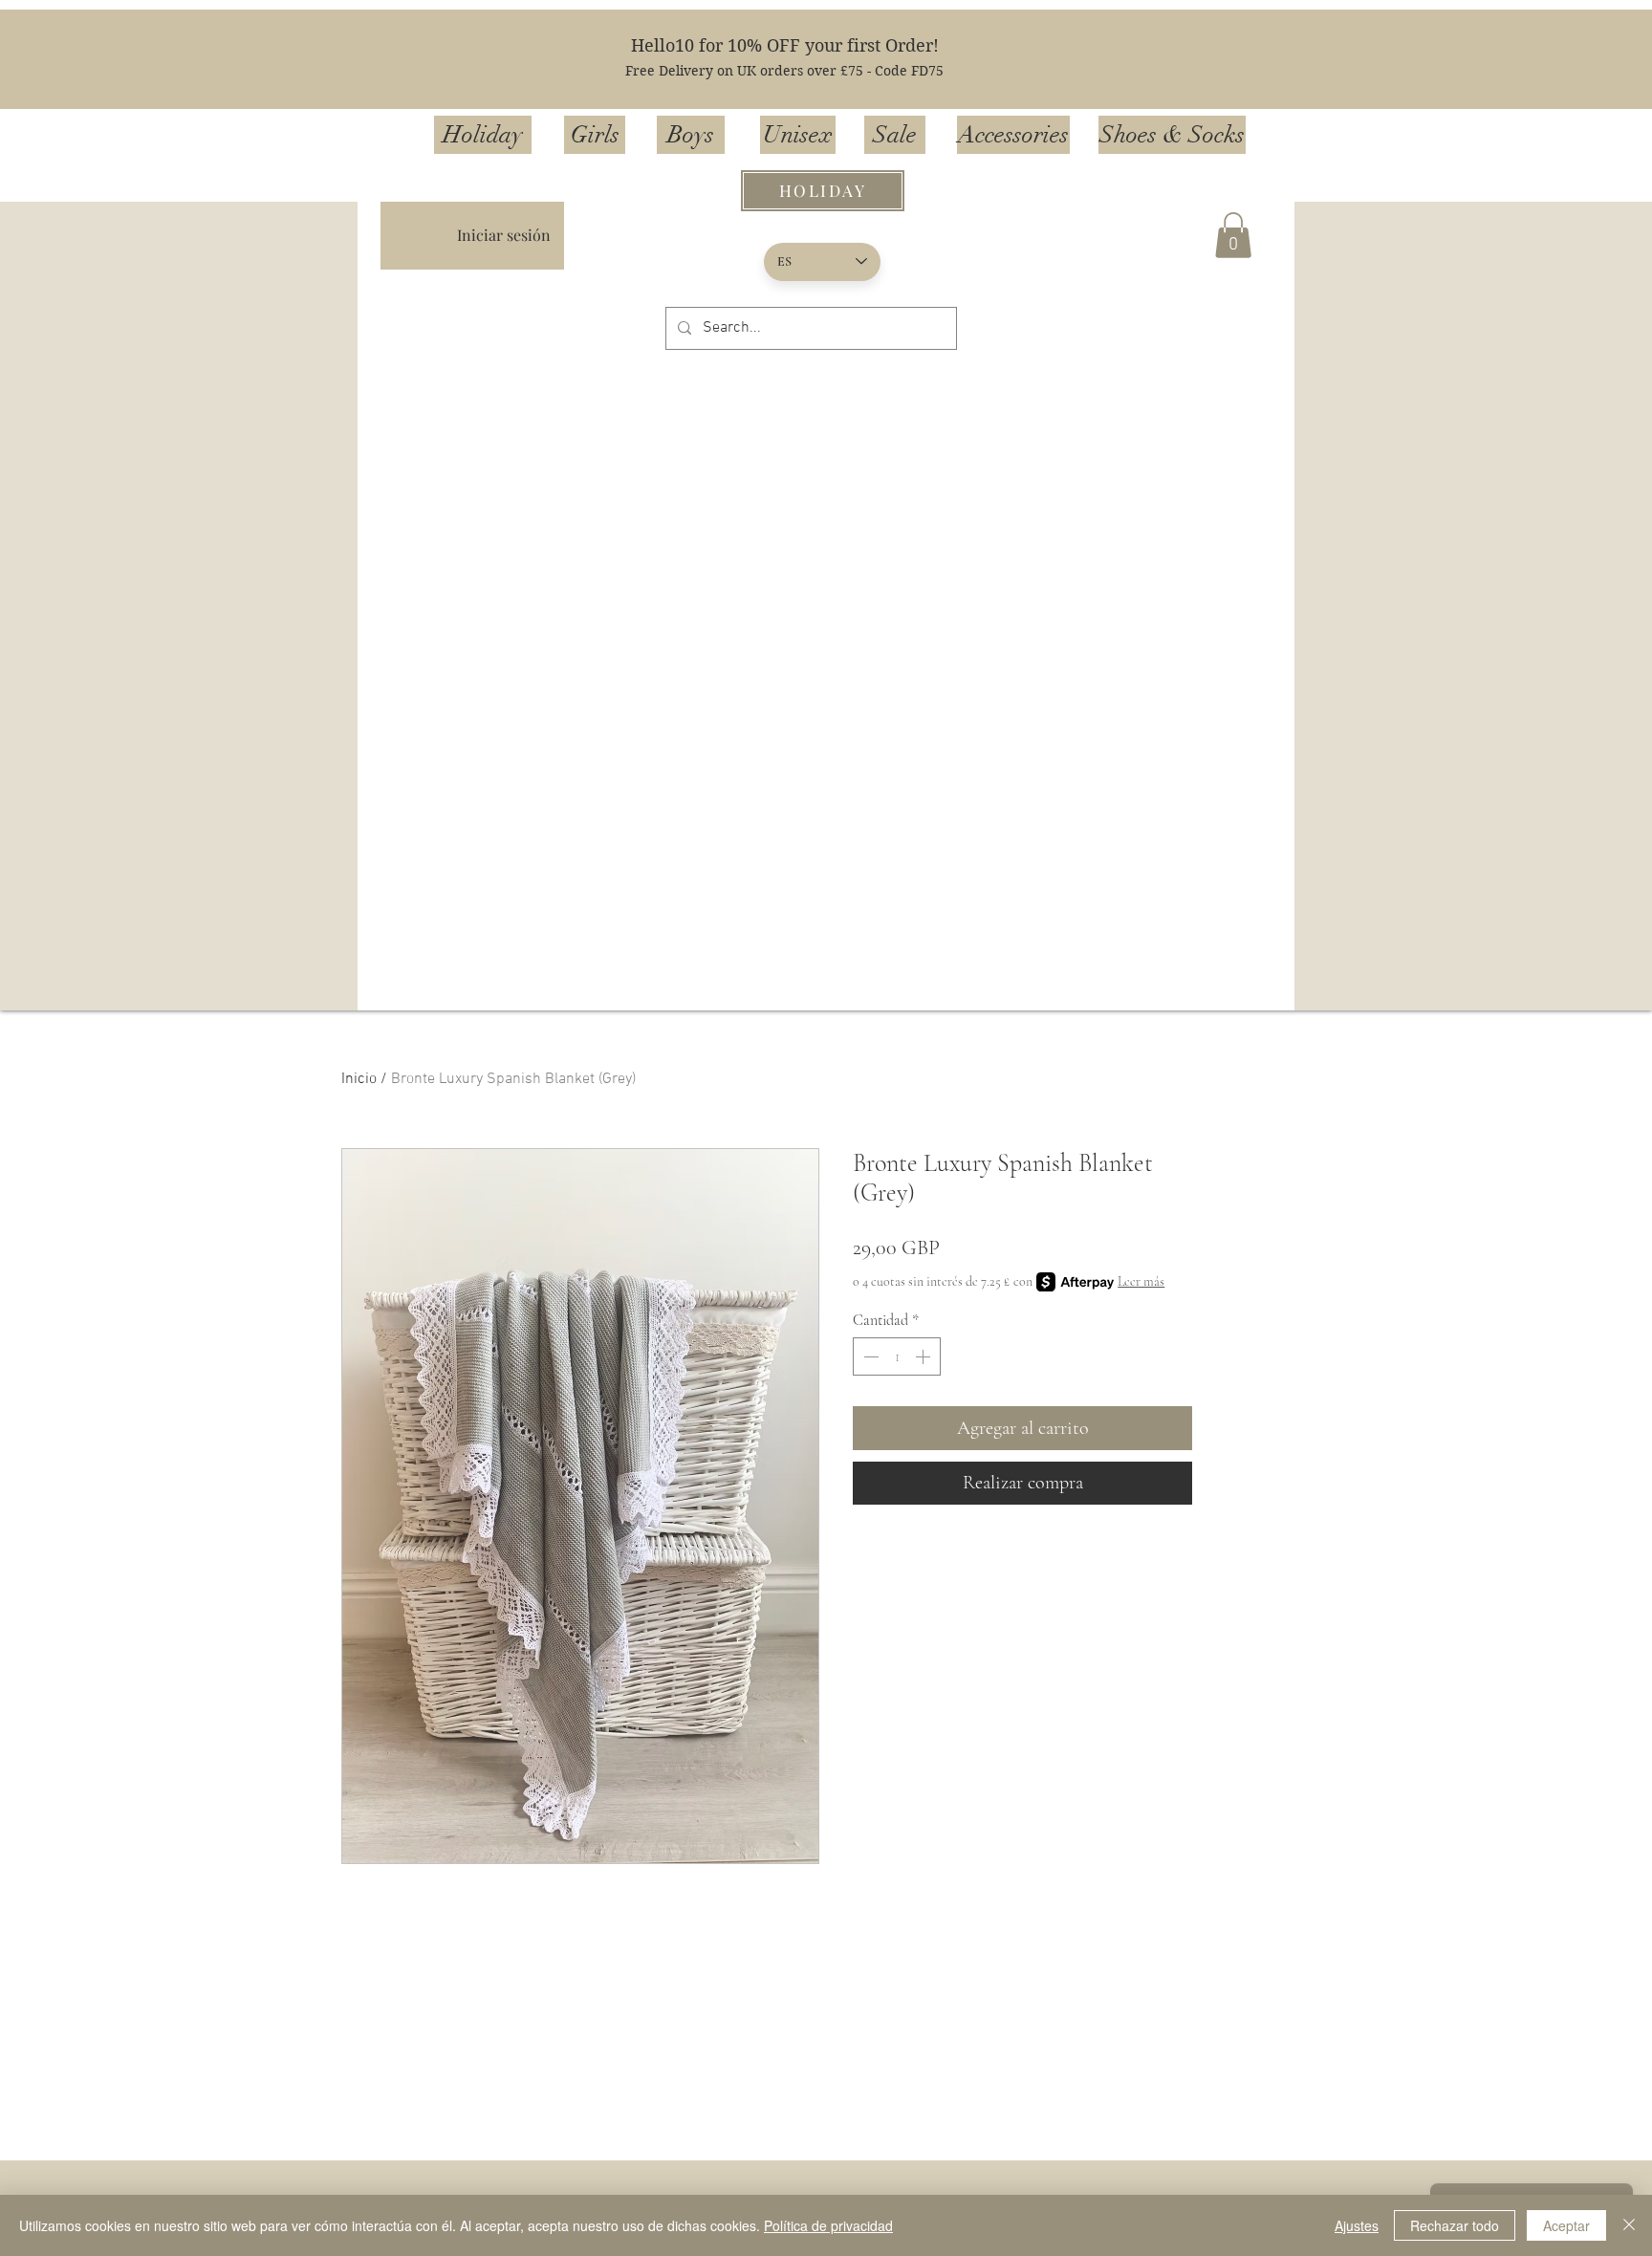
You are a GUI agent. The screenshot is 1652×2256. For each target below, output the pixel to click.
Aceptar (1566, 2225)
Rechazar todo (1455, 2225)
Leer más (1141, 1281)
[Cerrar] (1629, 2225)
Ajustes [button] (1357, 2225)
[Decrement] (869, 1356)
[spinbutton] (897, 1356)
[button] (1233, 235)
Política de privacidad (828, 2225)
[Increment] (924, 1356)
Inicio (359, 1079)
